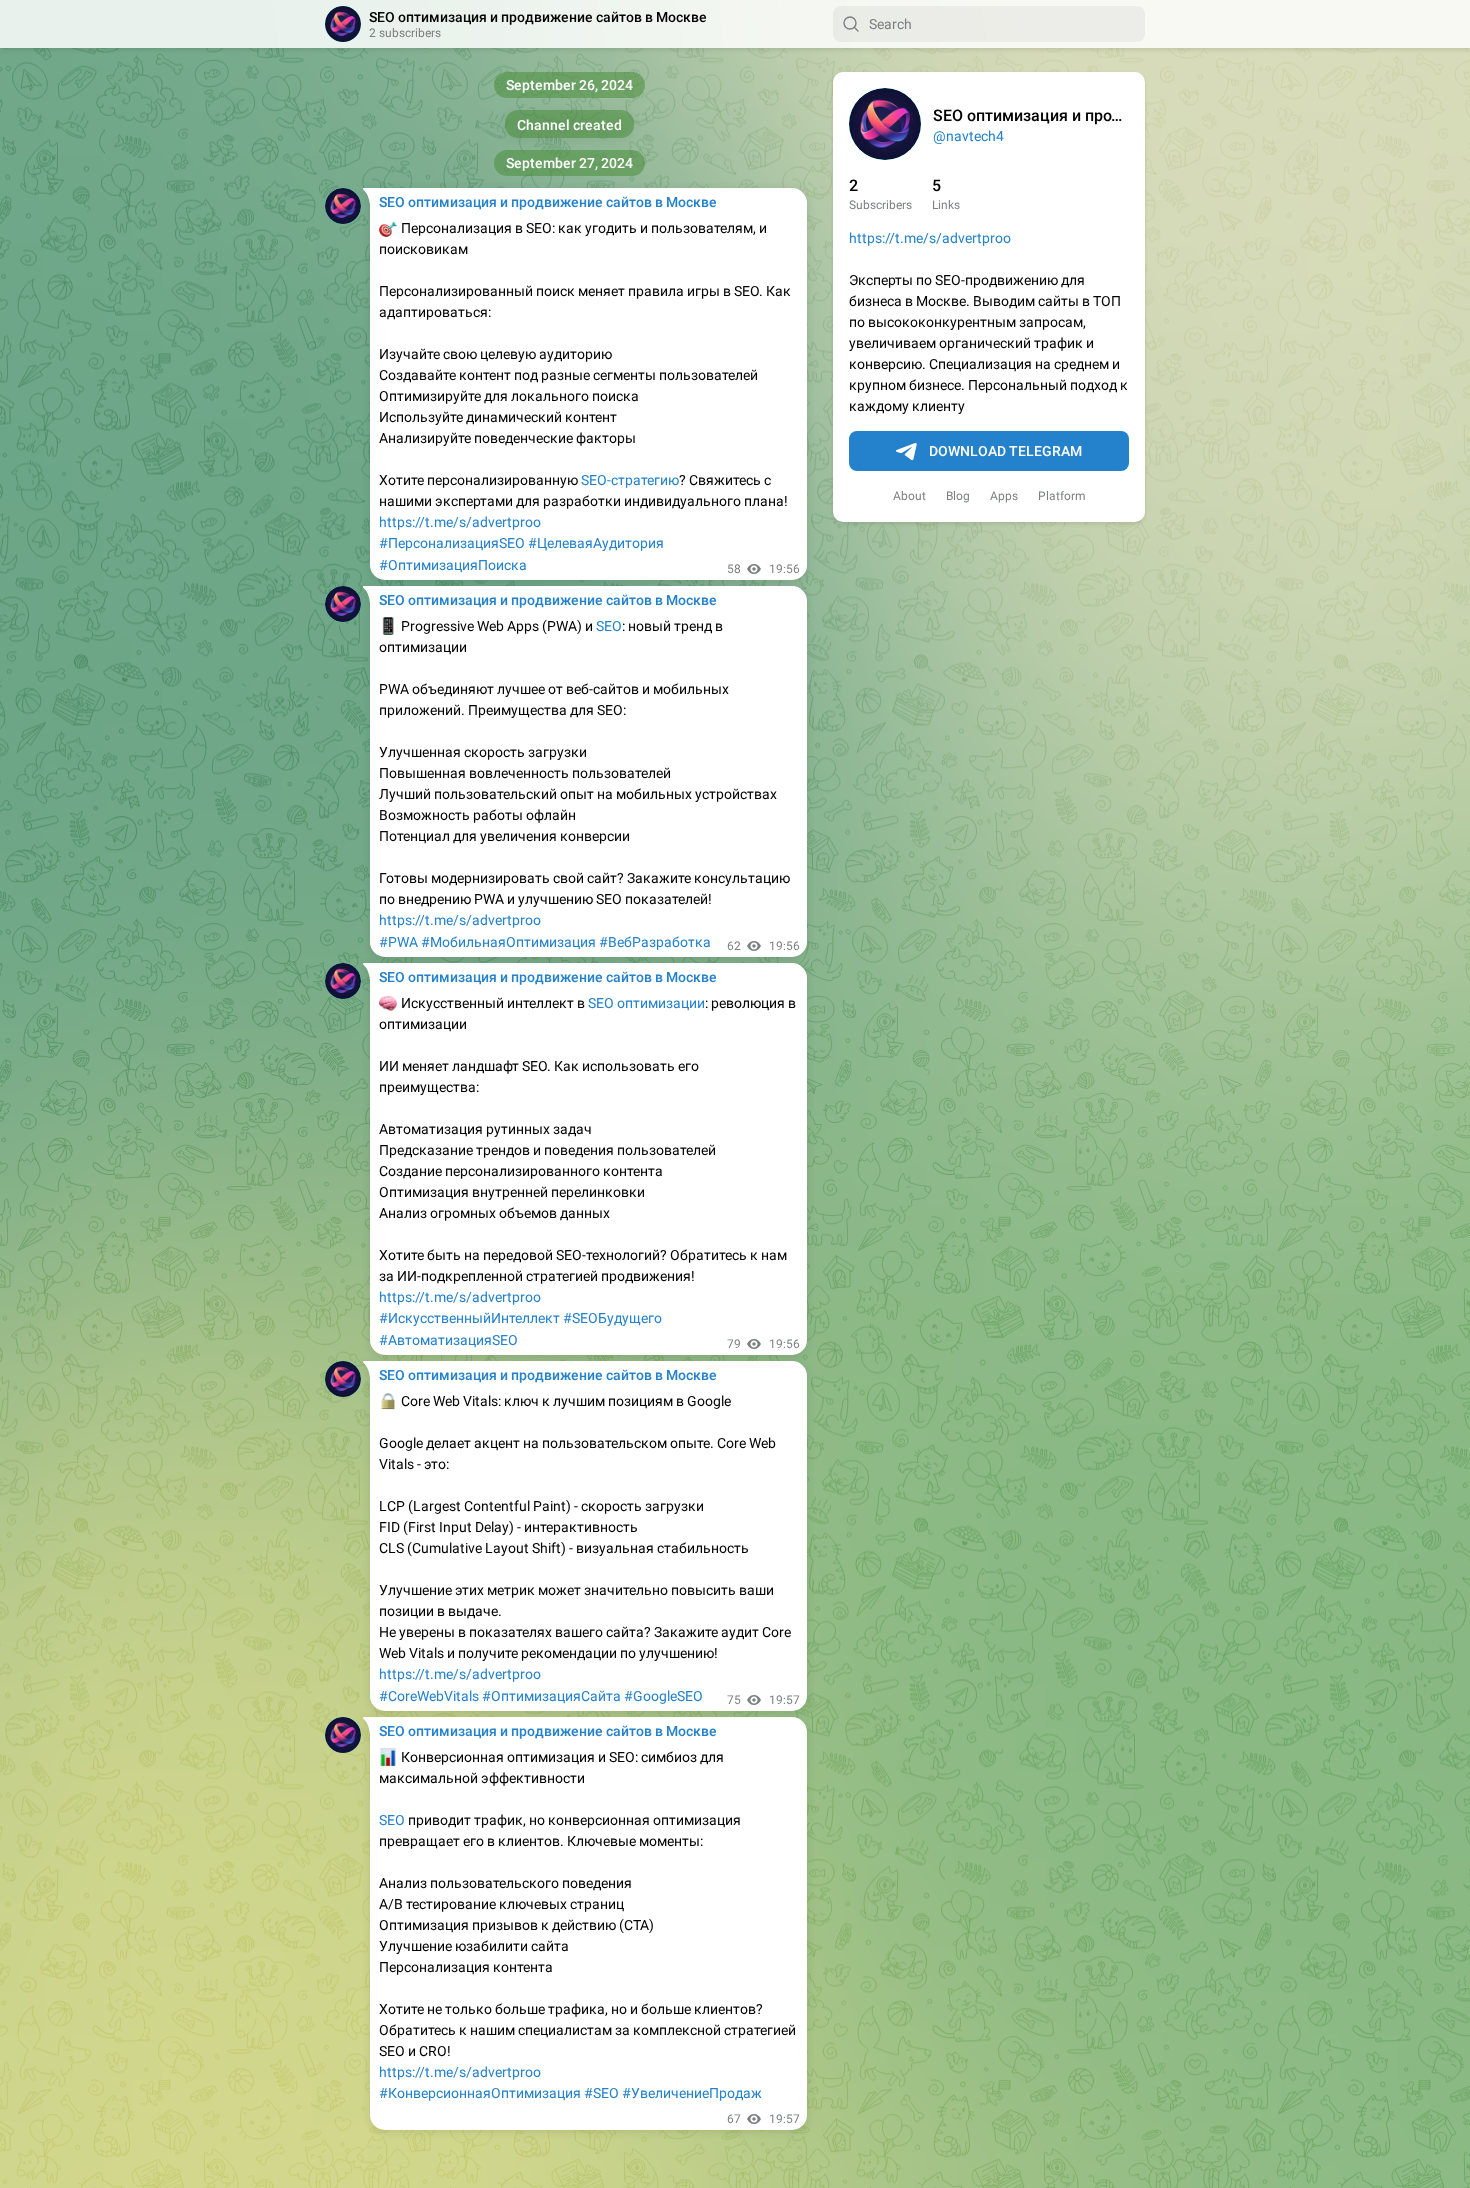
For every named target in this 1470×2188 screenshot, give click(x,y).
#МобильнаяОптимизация (508, 942)
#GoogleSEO (663, 1696)
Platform (1062, 496)
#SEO (601, 2093)
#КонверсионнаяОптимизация (480, 2093)
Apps (1004, 496)
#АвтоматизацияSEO (448, 1340)
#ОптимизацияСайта (551, 1696)
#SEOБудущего (612, 1318)
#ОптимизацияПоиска (453, 565)
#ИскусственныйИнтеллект (469, 1318)
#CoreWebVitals (429, 1696)
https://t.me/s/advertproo (930, 238)
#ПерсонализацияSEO (452, 543)
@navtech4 (968, 136)
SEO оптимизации (646, 1003)
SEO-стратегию (630, 480)
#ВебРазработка (655, 942)
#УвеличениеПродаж (692, 2093)
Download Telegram (1005, 451)
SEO (609, 626)
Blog (958, 496)
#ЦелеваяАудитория (596, 543)
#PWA (398, 942)
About (909, 496)
